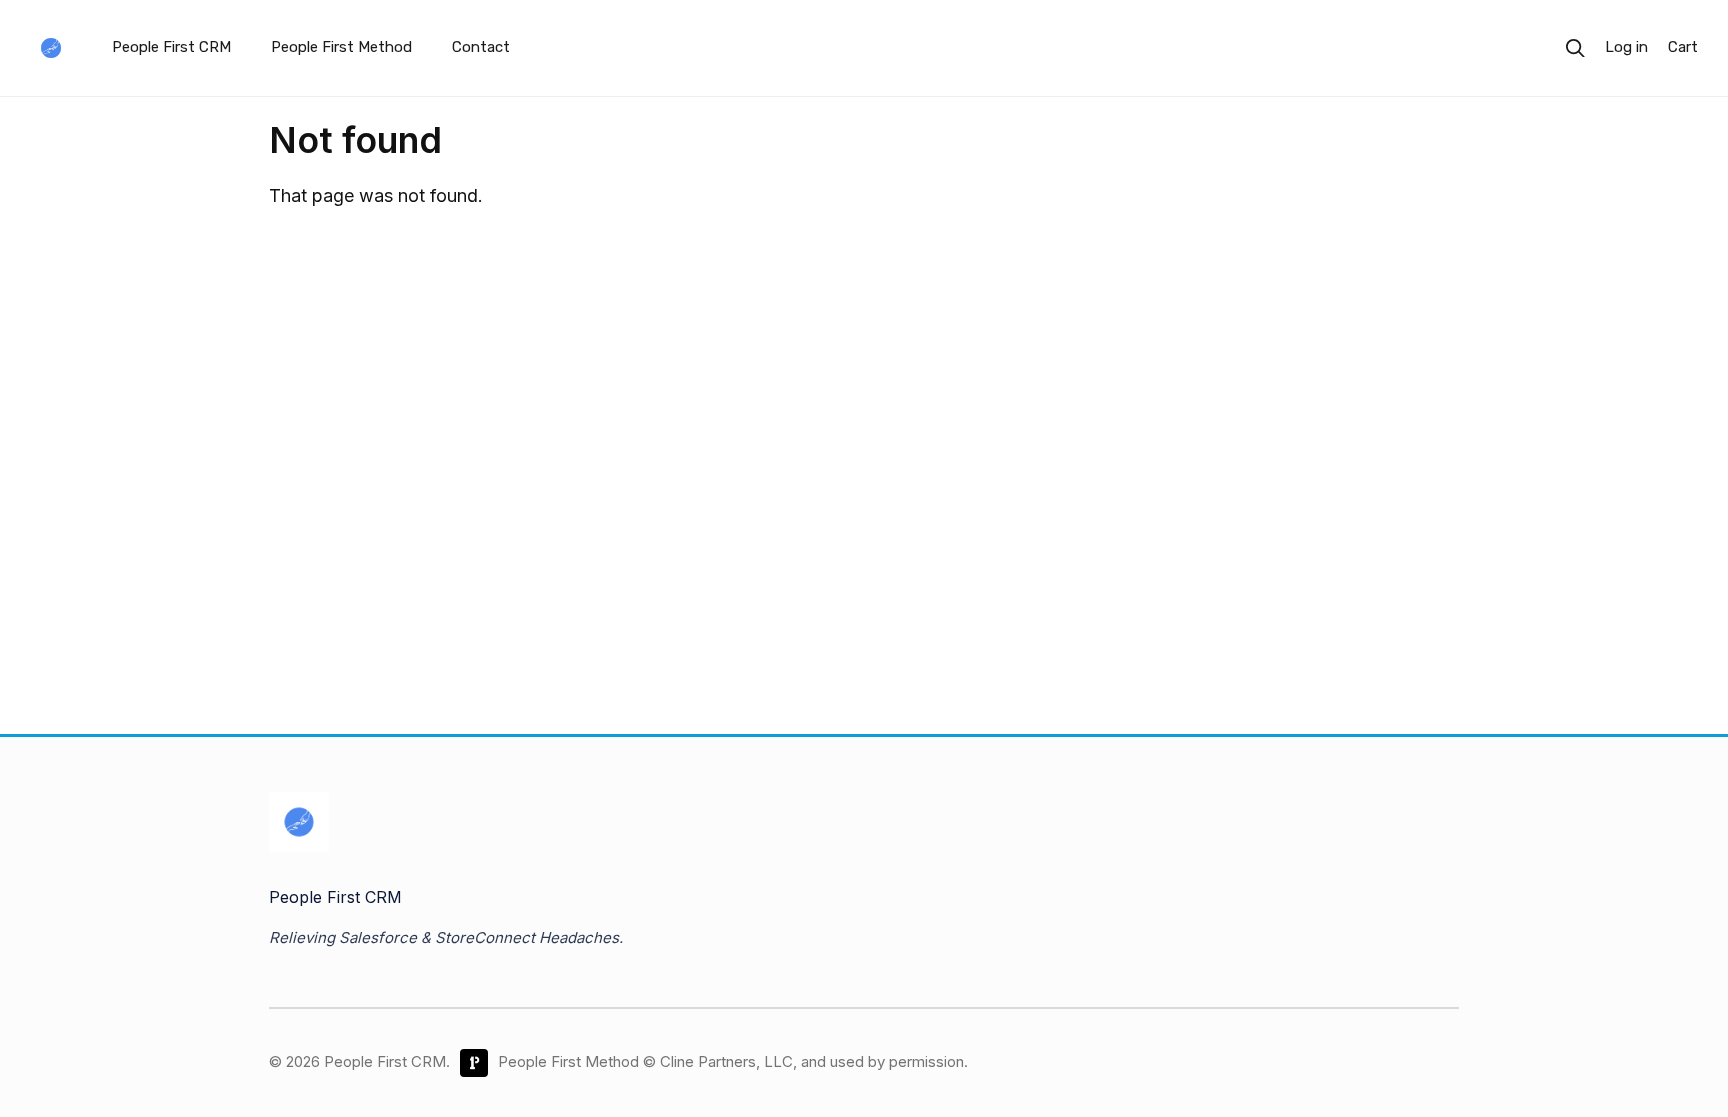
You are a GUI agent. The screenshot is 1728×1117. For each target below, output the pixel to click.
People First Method (341, 47)
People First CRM (171, 47)
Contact (481, 47)
